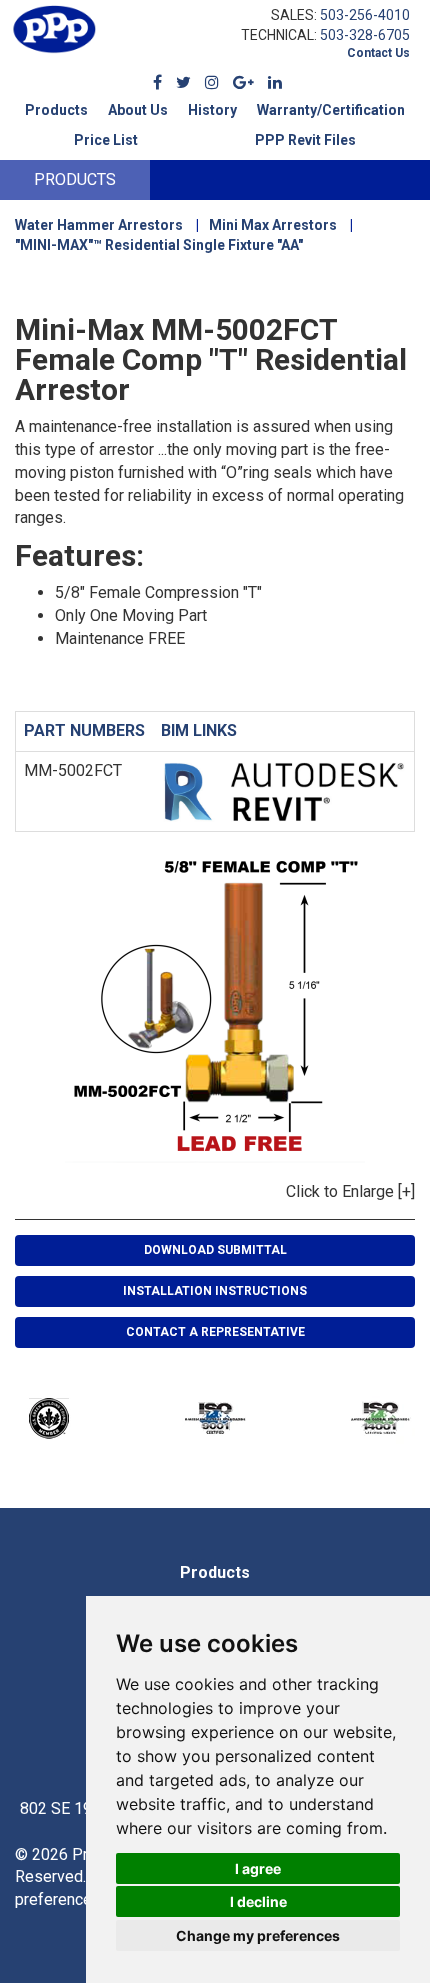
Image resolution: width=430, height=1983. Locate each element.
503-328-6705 (365, 35)
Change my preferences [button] (258, 1935)
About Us (138, 110)
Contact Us (378, 53)
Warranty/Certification (331, 110)
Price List (106, 140)
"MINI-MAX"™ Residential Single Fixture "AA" (159, 245)
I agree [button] (258, 1868)
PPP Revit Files (305, 140)
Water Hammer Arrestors (99, 225)
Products (56, 110)
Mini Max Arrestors (273, 225)
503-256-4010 (365, 15)
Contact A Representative (215, 1332)
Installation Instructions (215, 1291)
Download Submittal (215, 1250)
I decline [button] (258, 1901)
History (212, 110)
